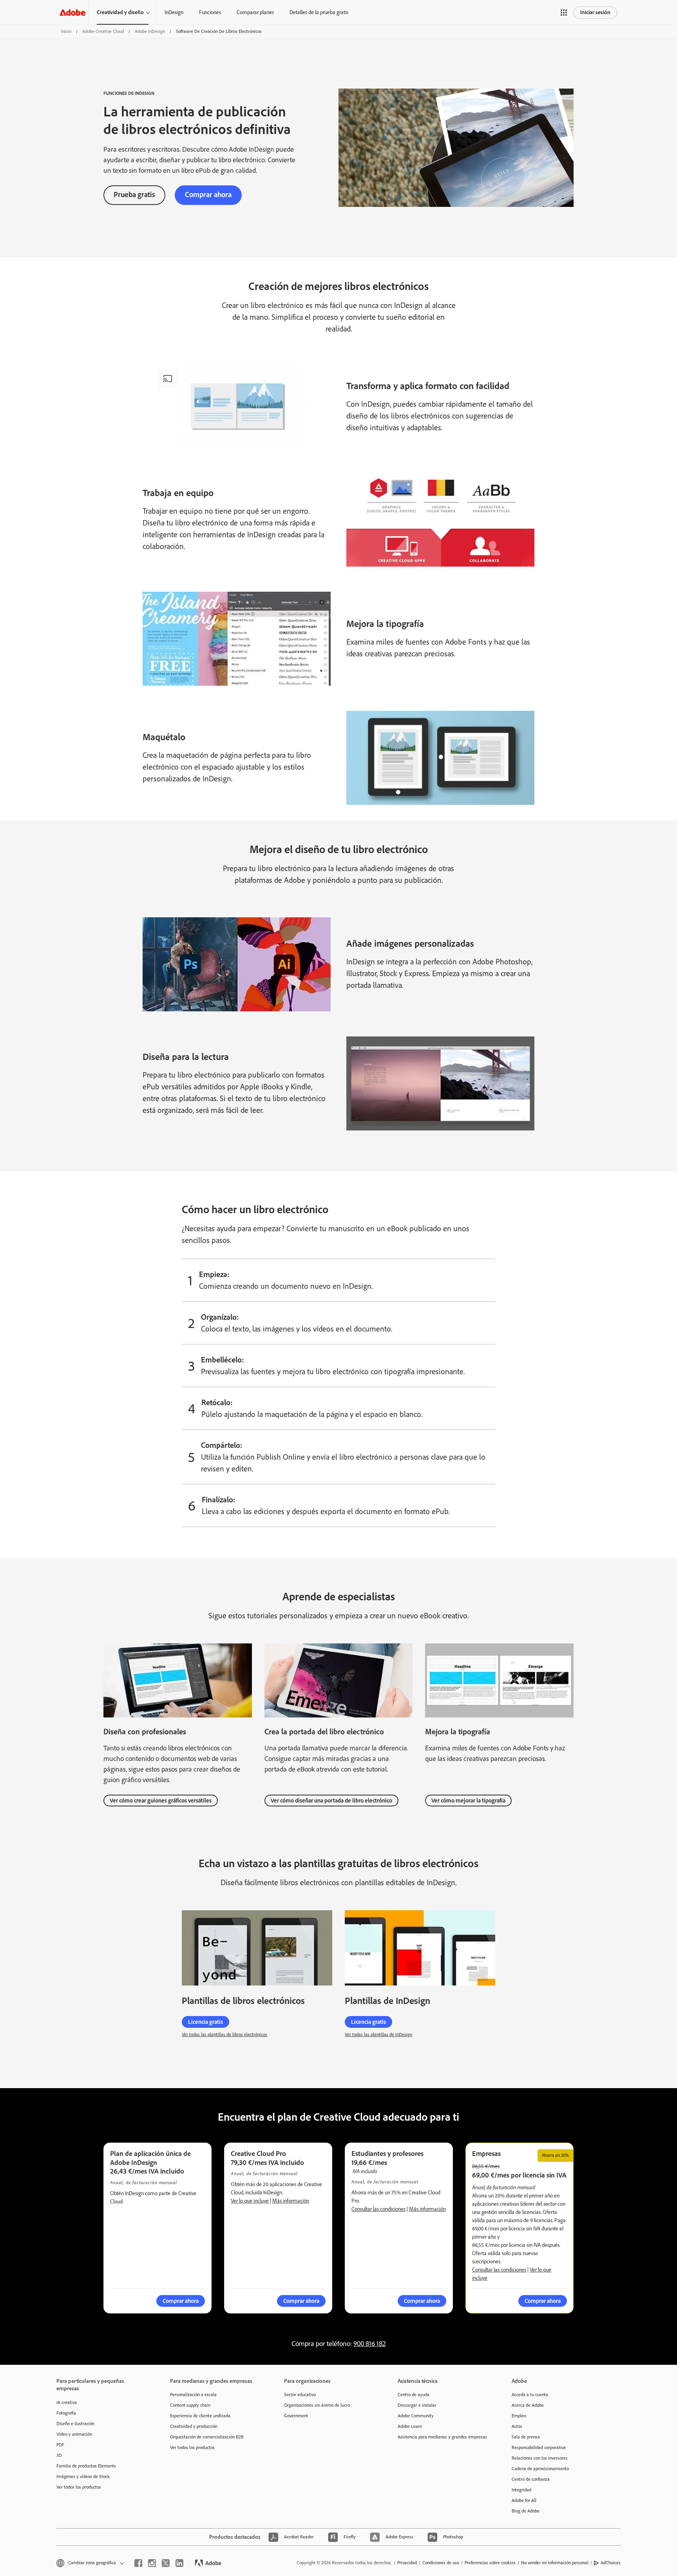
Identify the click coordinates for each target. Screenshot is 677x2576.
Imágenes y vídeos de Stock (83, 2476)
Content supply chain (190, 2405)
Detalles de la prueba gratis (319, 12)
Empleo (519, 2416)
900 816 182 (370, 2344)
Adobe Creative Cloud (103, 31)
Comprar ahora (208, 195)
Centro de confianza (531, 2479)
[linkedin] (179, 2563)
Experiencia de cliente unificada (200, 2416)
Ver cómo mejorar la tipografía (468, 1801)
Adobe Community (416, 2416)
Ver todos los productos (79, 2487)
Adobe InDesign (150, 31)
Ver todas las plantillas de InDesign (378, 2034)
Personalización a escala (193, 2395)
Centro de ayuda (414, 2395)
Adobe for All (524, 2500)
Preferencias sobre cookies (490, 2563)
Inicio (66, 31)
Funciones (210, 12)
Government (296, 2416)
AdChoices (611, 2563)
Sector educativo (300, 2395)
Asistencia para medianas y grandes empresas (442, 2437)
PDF (60, 2445)
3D (59, 2455)
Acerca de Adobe (528, 2405)
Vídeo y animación (74, 2434)
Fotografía (66, 2413)
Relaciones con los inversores (540, 2458)
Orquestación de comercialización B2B (207, 2437)
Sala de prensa (526, 2437)
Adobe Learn (410, 2426)
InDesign (174, 12)
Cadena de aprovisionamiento (540, 2469)
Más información (291, 2201)
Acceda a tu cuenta (530, 2395)
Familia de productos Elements (86, 2466)
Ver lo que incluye (250, 2201)
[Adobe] (72, 12)
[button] (564, 13)
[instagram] (152, 2563)
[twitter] (166, 2563)
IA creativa (67, 2402)
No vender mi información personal (555, 2563)
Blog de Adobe (526, 2511)
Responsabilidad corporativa (539, 2447)
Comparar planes (255, 12)
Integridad (521, 2490)
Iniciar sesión (595, 12)
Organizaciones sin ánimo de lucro (317, 2405)
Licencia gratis (205, 2022)
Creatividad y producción (194, 2426)
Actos (517, 2426)
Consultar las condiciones (378, 2209)
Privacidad (407, 2563)
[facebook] (138, 2563)
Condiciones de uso (441, 2563)
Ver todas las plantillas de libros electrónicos (224, 2034)
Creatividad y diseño (120, 12)
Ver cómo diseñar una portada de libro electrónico (331, 1801)
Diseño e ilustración (75, 2424)
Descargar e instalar (417, 2405)
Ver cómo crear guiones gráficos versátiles (161, 1801)
